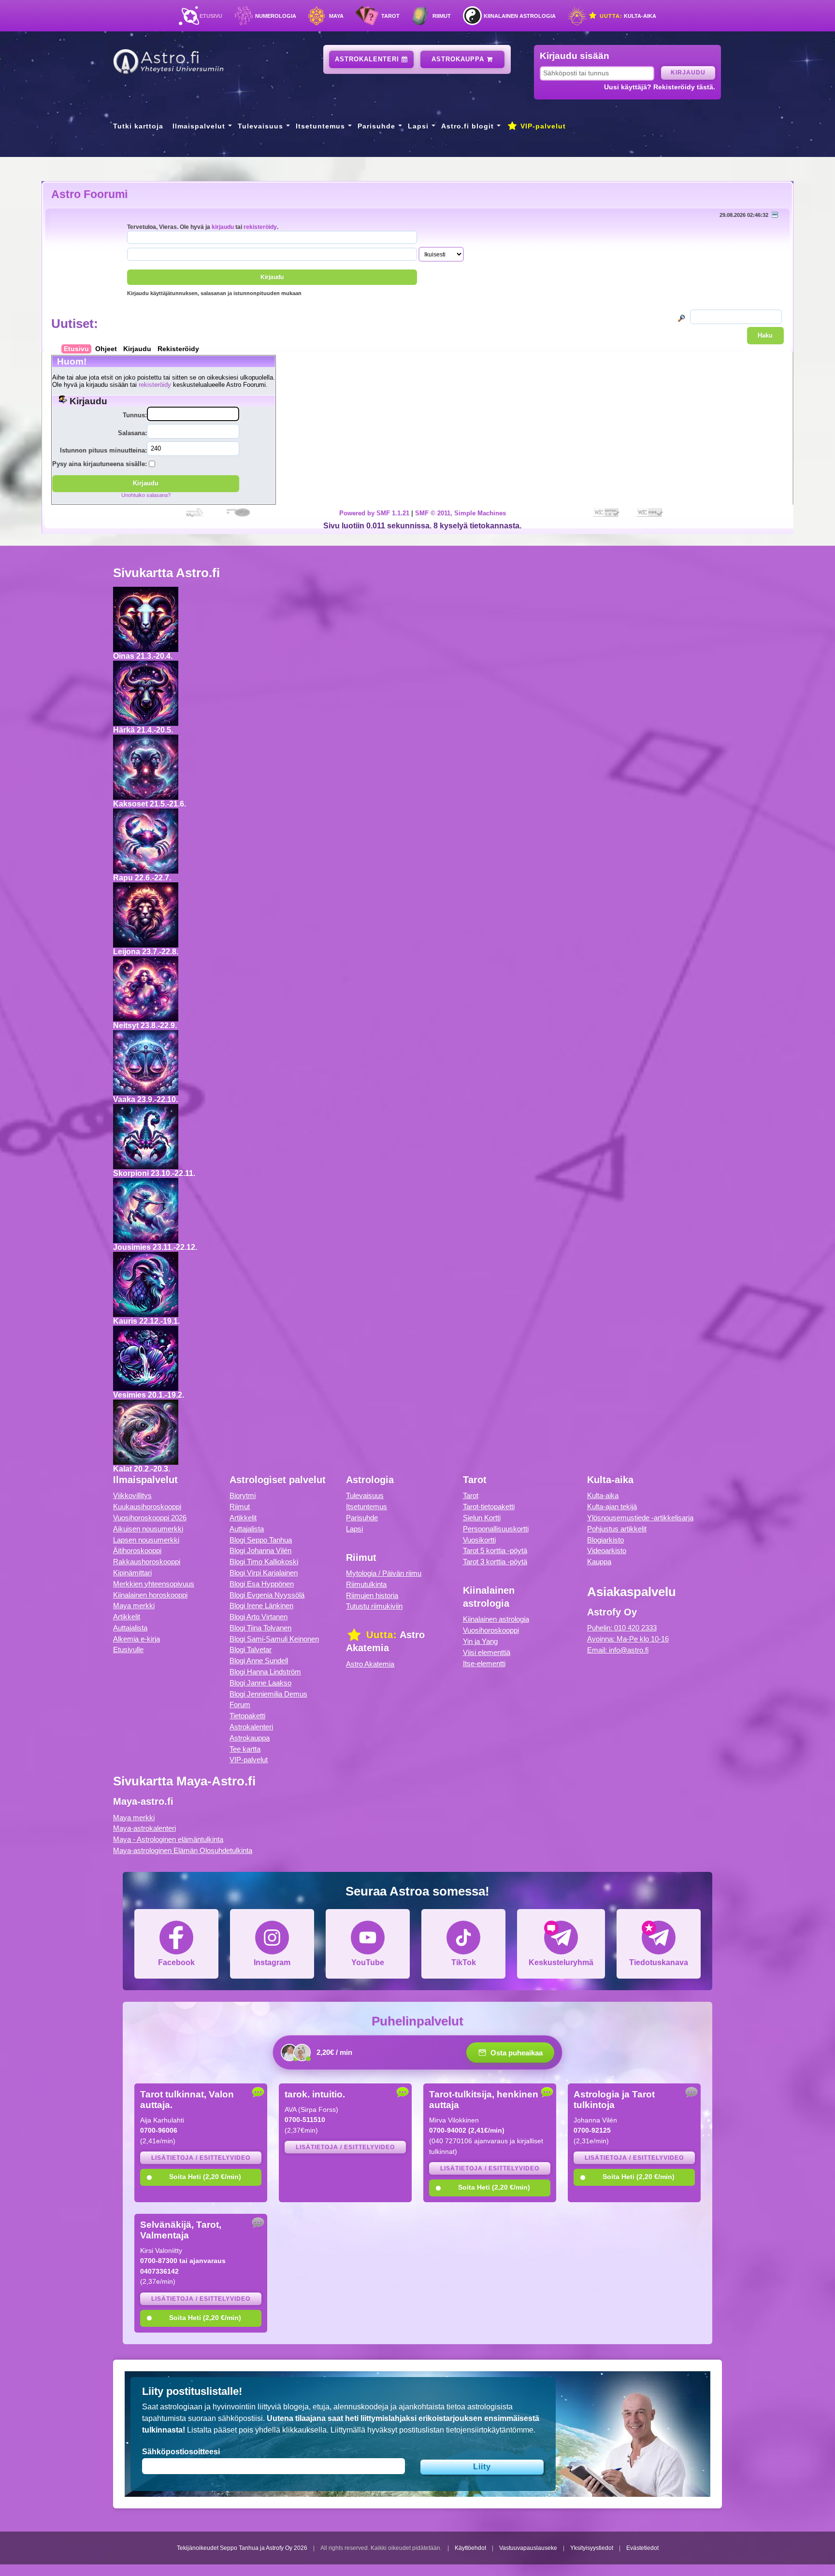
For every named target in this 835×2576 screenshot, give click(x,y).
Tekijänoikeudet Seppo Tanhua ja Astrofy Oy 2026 (242, 2548)
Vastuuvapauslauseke (528, 2548)
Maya (336, 16)
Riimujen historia (372, 1595)
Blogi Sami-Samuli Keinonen (274, 1639)
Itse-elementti (484, 1663)
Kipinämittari (132, 1573)
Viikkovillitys (132, 1495)
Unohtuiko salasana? (146, 495)
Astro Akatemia (370, 1664)
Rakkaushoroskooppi (147, 1562)
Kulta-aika (627, 16)
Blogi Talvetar (251, 1649)
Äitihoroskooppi (137, 1550)
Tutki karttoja (138, 126)
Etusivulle (128, 1649)
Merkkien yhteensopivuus (154, 1584)
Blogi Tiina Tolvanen (260, 1628)
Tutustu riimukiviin (374, 1606)
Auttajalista (130, 1628)
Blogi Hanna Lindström (265, 1672)
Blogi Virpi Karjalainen (264, 1573)
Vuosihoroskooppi (491, 1630)
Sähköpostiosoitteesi (181, 2452)
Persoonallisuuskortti (496, 1529)
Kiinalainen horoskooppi (150, 1595)
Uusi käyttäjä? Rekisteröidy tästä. (660, 87)
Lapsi (418, 126)
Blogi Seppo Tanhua (261, 1540)
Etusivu (211, 16)
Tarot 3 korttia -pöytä (495, 1562)
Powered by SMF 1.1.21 (374, 513)
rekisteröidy (260, 227)
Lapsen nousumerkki (146, 1540)
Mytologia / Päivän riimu (384, 1573)
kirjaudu (223, 227)
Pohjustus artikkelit (617, 1529)
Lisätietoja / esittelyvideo (201, 2158)
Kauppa (599, 1562)
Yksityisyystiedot (592, 2548)
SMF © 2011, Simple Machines (461, 513)
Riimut (442, 16)
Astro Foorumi (89, 194)
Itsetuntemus (320, 126)
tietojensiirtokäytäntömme (490, 2430)
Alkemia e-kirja (137, 1639)
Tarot (390, 16)
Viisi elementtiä (487, 1652)
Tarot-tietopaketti (489, 1507)
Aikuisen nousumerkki (148, 1529)
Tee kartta (245, 1749)
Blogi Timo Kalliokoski (264, 1562)
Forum (240, 1705)
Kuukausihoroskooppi (147, 1507)
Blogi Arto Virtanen (259, 1617)
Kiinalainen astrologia (520, 16)
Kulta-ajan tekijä (612, 1507)
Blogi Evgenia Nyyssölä (267, 1595)
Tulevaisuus (260, 126)
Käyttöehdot (470, 2548)
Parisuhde (376, 126)
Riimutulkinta (366, 1584)
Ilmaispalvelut (199, 126)
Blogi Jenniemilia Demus (268, 1694)
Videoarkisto (607, 1550)
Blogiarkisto (605, 1540)
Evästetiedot (642, 2548)
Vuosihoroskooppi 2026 (150, 1518)
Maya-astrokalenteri (144, 1828)
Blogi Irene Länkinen (261, 1606)
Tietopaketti (247, 1716)
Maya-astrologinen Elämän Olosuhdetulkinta (183, 1850)
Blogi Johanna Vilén (260, 1550)
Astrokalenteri (368, 59)
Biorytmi (243, 1495)
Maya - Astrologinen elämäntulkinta (168, 1839)
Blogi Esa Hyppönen (262, 1584)
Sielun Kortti (482, 1518)
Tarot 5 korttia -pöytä (495, 1550)
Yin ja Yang (480, 1641)
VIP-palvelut (542, 126)
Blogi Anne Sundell (259, 1661)
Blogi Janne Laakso (260, 1683)
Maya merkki (134, 1606)
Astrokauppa (459, 59)
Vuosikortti (479, 1540)
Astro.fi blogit (468, 126)
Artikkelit (127, 1617)
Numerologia (276, 16)
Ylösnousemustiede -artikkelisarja (640, 1518)
